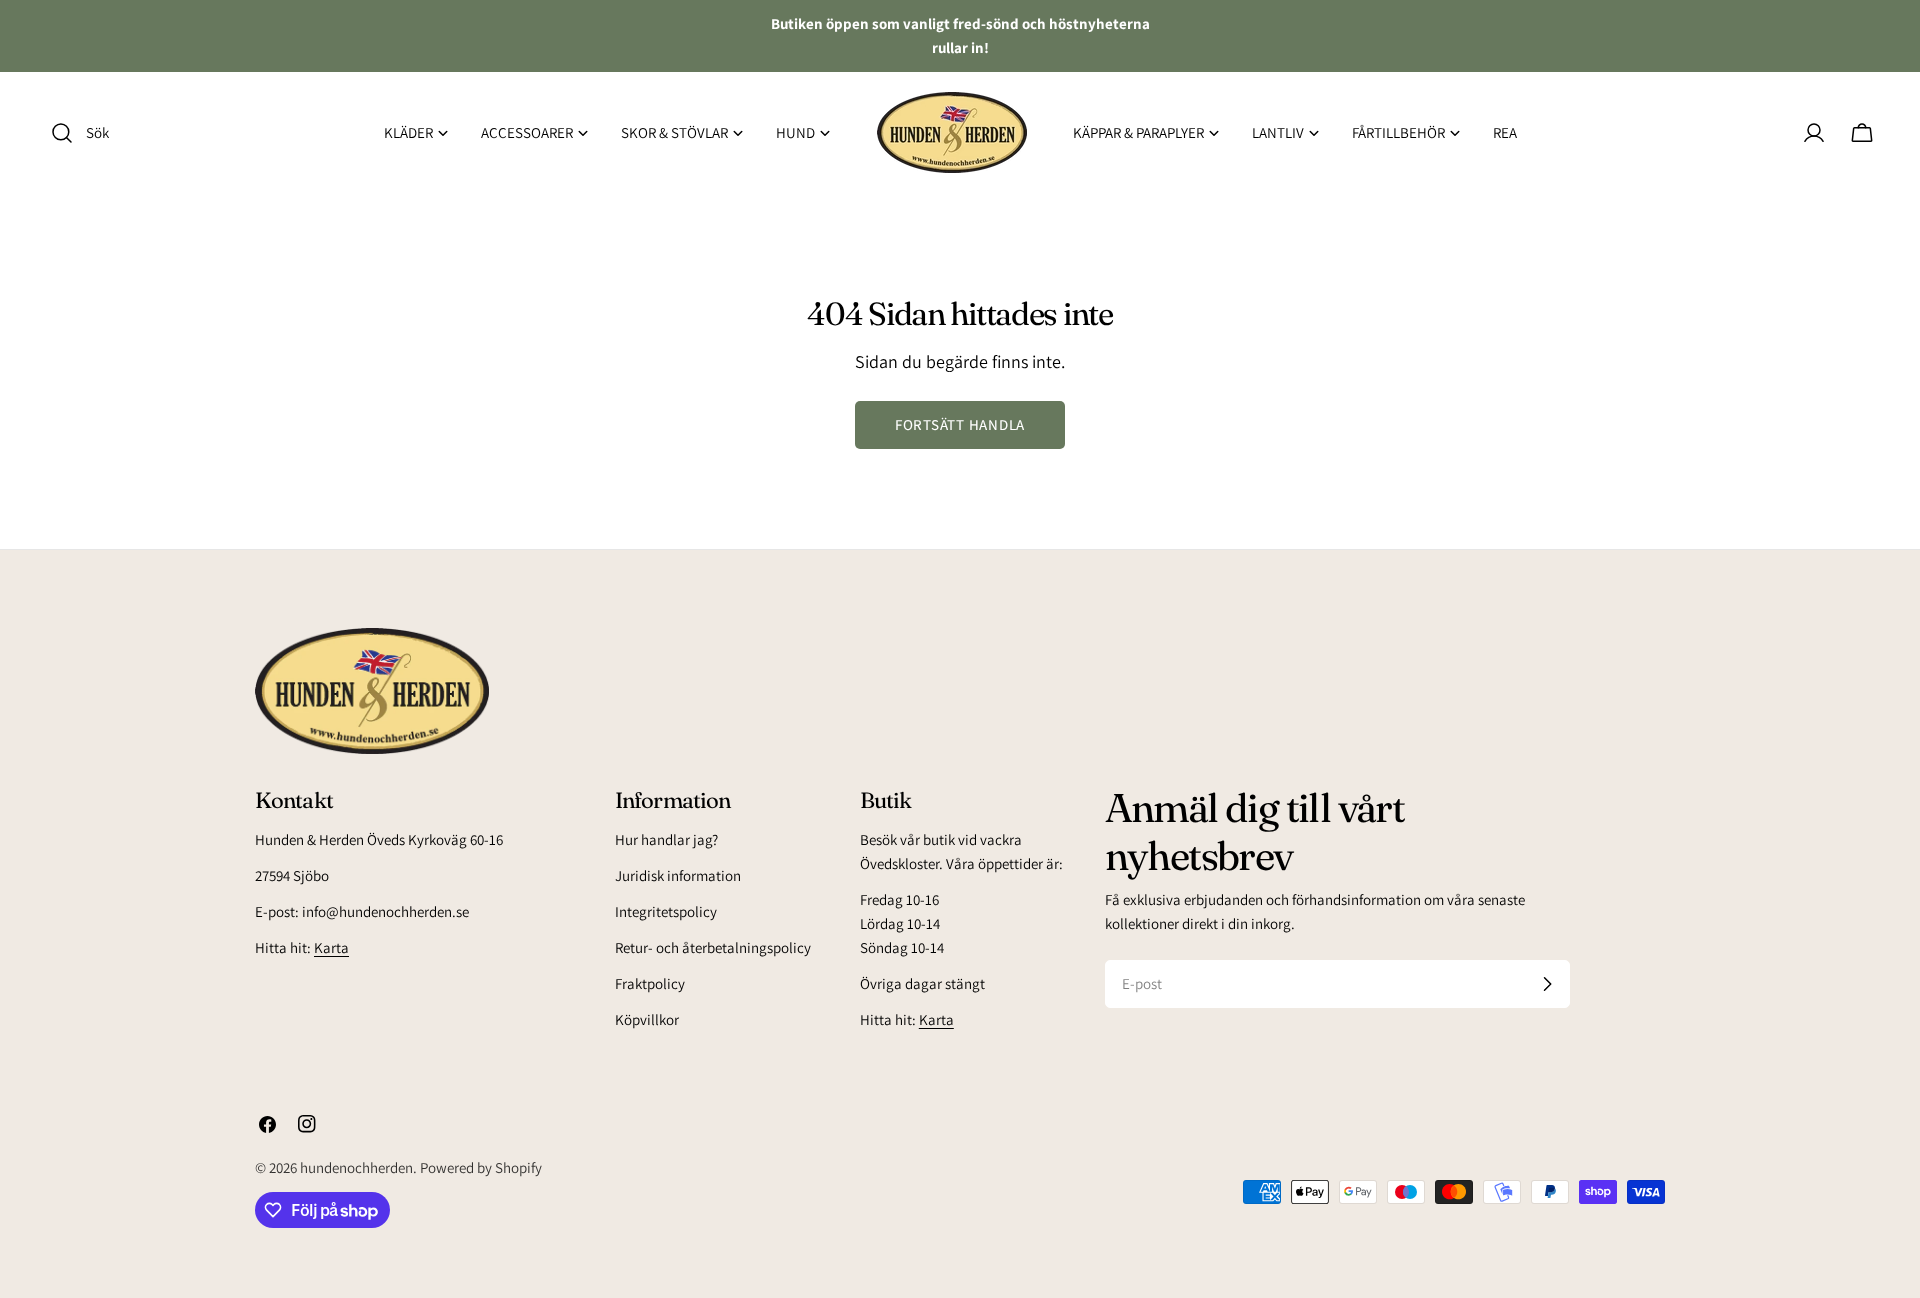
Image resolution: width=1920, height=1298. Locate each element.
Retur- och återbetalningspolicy (713, 947)
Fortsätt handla (960, 424)
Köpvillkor (647, 1019)
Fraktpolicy (650, 983)
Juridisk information (678, 875)
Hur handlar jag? (666, 839)
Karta (331, 947)
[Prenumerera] (1547, 984)
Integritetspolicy (666, 911)
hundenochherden (356, 1167)
